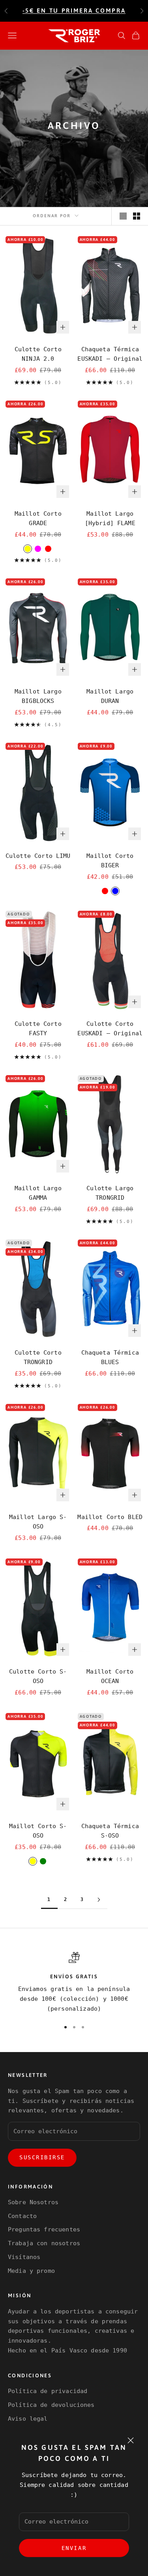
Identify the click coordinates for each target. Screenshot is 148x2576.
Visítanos (24, 2257)
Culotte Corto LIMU (38, 856)
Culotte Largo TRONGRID (110, 1193)
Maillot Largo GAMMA (38, 1193)
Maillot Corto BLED (110, 1517)
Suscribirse (42, 2157)
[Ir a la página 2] (99, 1900)
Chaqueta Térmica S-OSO (110, 1831)
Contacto (22, 2216)
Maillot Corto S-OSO (38, 1831)
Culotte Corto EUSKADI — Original (110, 1029)
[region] (74, 1983)
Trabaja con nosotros (44, 2243)
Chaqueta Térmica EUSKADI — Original (110, 354)
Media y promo (31, 2271)
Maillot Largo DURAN (110, 696)
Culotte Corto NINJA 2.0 (38, 354)
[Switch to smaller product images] (137, 216)
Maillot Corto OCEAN (110, 1677)
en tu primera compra (74, 10)
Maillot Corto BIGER (110, 861)
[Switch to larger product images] (123, 216)
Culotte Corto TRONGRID (38, 1358)
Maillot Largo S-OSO (38, 1522)
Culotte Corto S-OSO (38, 1677)
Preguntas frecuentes (44, 2229)
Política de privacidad (48, 2391)
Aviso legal (28, 2419)
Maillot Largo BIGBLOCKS (38, 696)
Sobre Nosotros (33, 2202)
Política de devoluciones (51, 2405)
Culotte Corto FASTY (38, 1029)
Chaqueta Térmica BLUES (110, 1358)
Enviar (74, 2548)
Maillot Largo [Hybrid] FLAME (110, 519)
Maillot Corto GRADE (38, 519)
